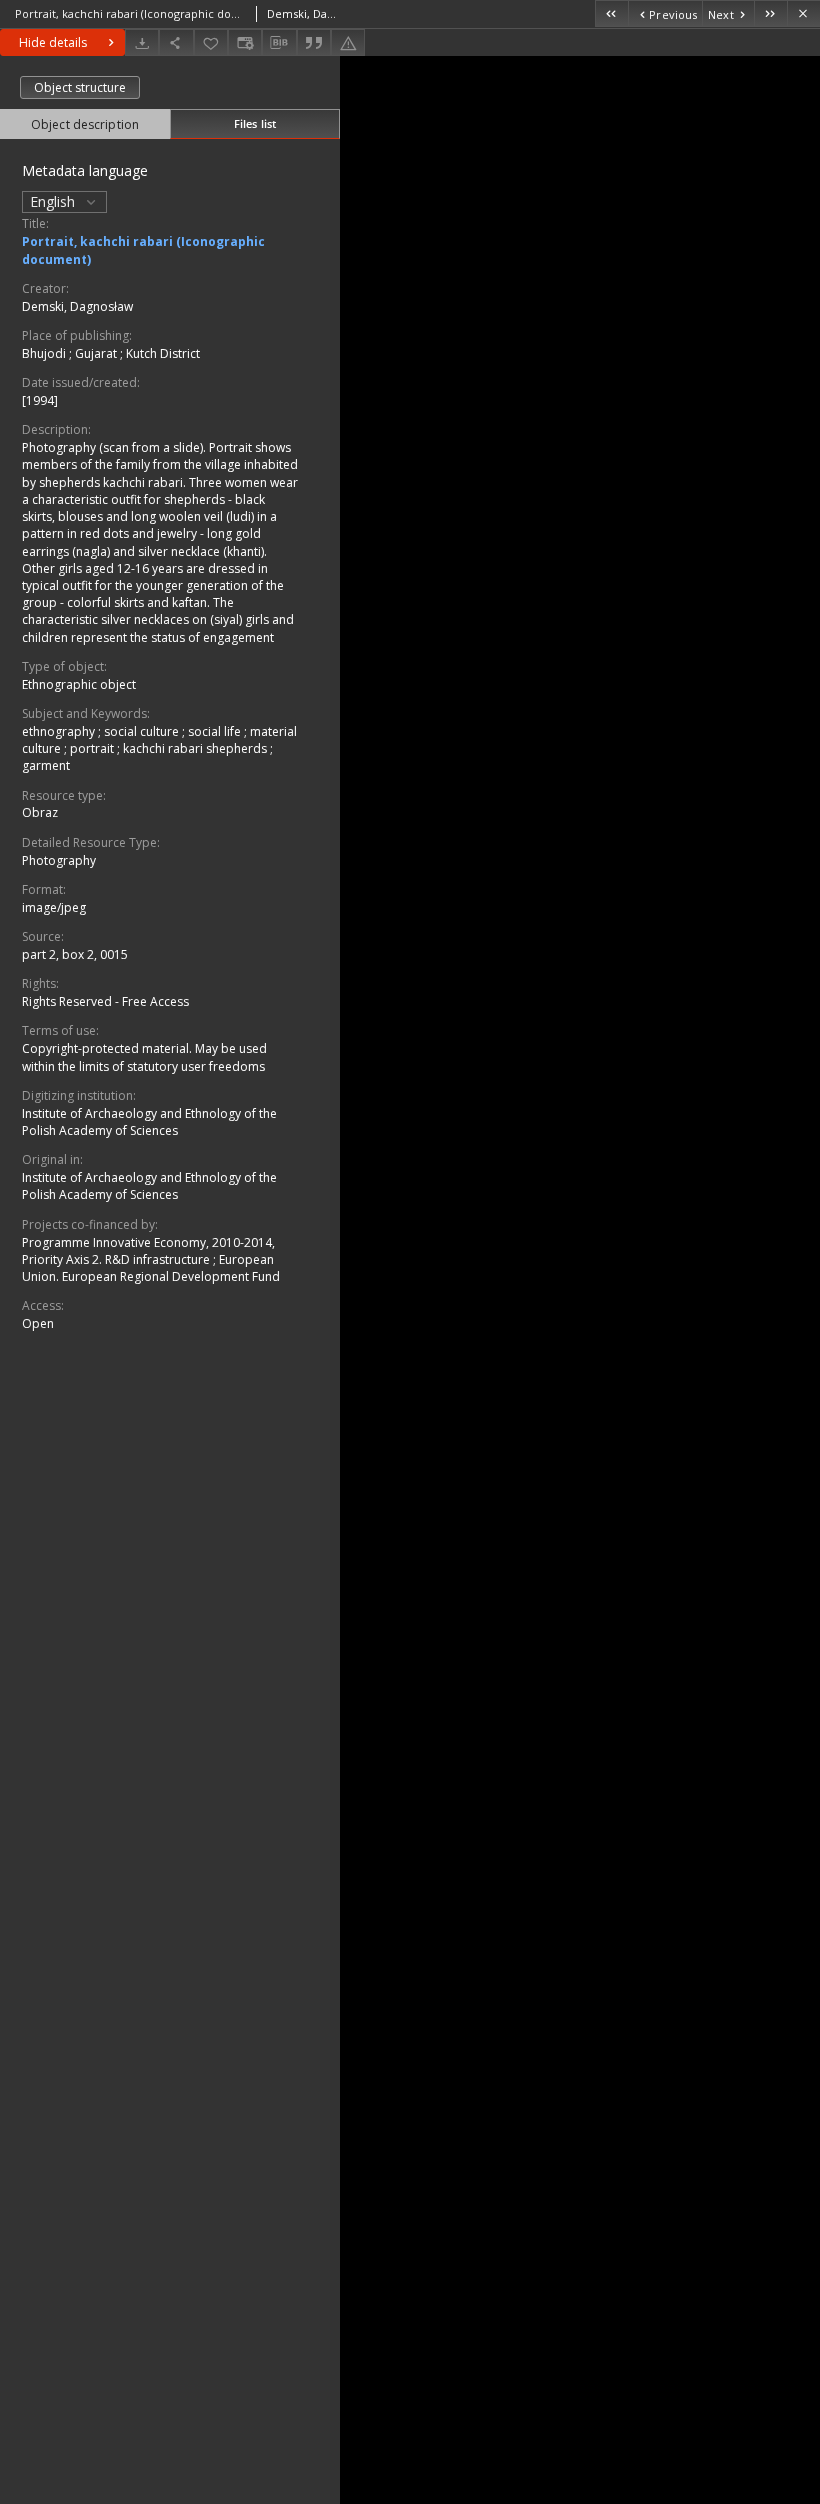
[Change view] (248, 42)
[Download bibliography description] (282, 43)
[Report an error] (351, 42)
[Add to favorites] (214, 42)
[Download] (145, 42)
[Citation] (317, 42)
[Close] (803, 13)
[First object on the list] (611, 13)
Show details (54, 42)
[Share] (179, 42)
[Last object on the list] (770, 13)
